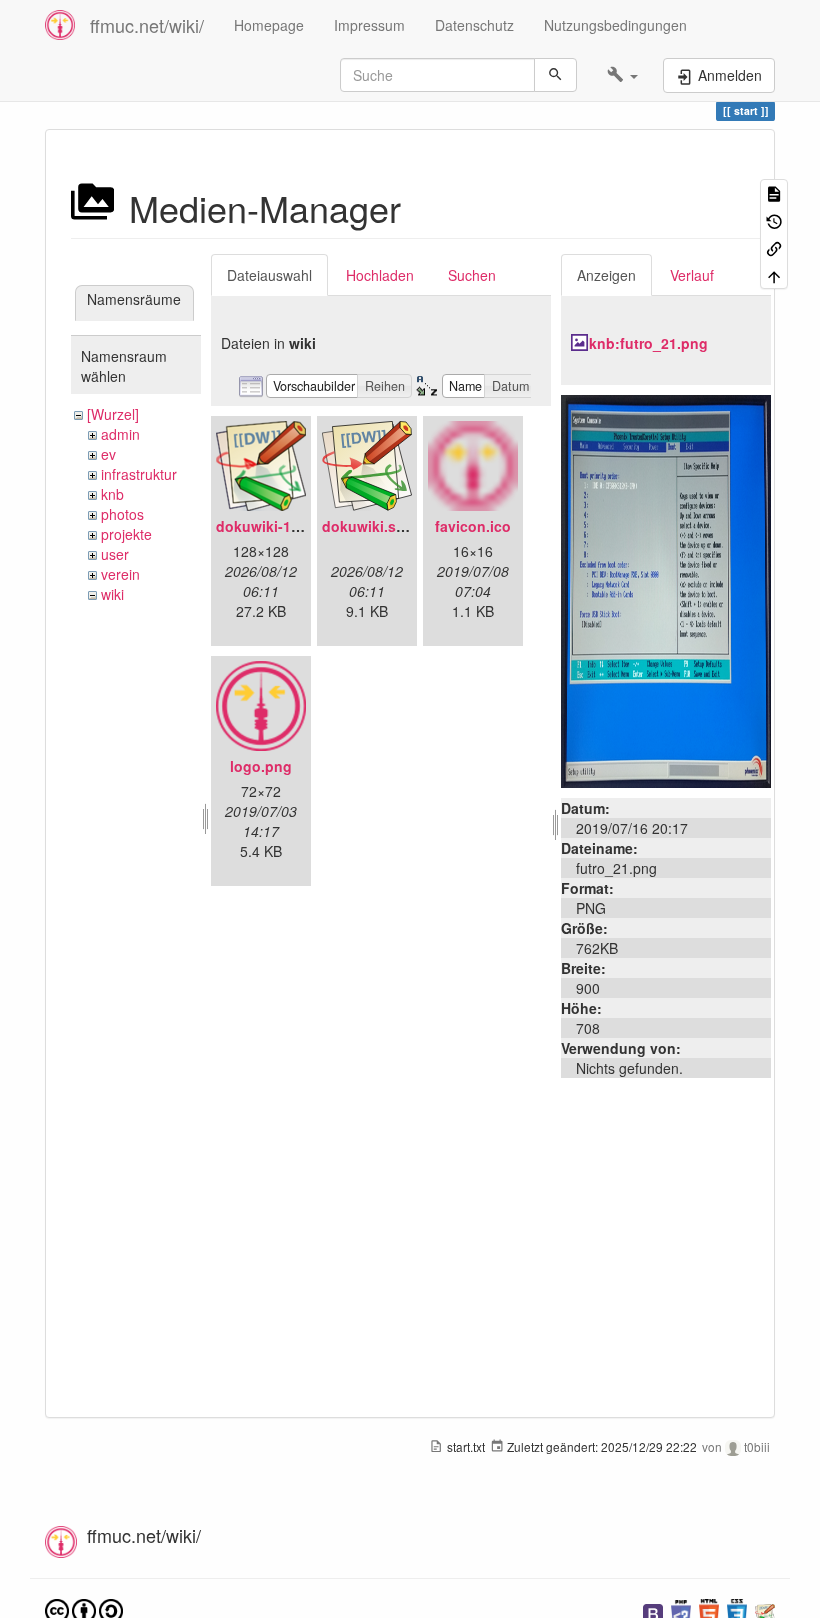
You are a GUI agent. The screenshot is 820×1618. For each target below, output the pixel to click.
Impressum (369, 25)
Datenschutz (474, 25)
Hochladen (380, 275)
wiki (112, 594)
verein (120, 574)
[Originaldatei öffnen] (666, 589)
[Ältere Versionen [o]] (774, 219)
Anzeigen (606, 275)
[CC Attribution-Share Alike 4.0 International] (84, 1609)
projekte (126, 534)
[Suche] (555, 75)
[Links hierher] (774, 247)
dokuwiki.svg (367, 526)
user (115, 554)
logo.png (261, 766)
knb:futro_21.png (648, 343)
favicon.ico (473, 526)
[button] (622, 75)
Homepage (269, 25)
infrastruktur (139, 474)
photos (122, 514)
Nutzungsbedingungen (615, 25)
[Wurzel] (113, 414)
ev (108, 454)
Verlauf (692, 275)
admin (120, 434)
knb (112, 494)
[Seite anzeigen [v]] (774, 192)
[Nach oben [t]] (774, 274)
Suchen (472, 275)
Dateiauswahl (269, 275)
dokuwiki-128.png (277, 526)
